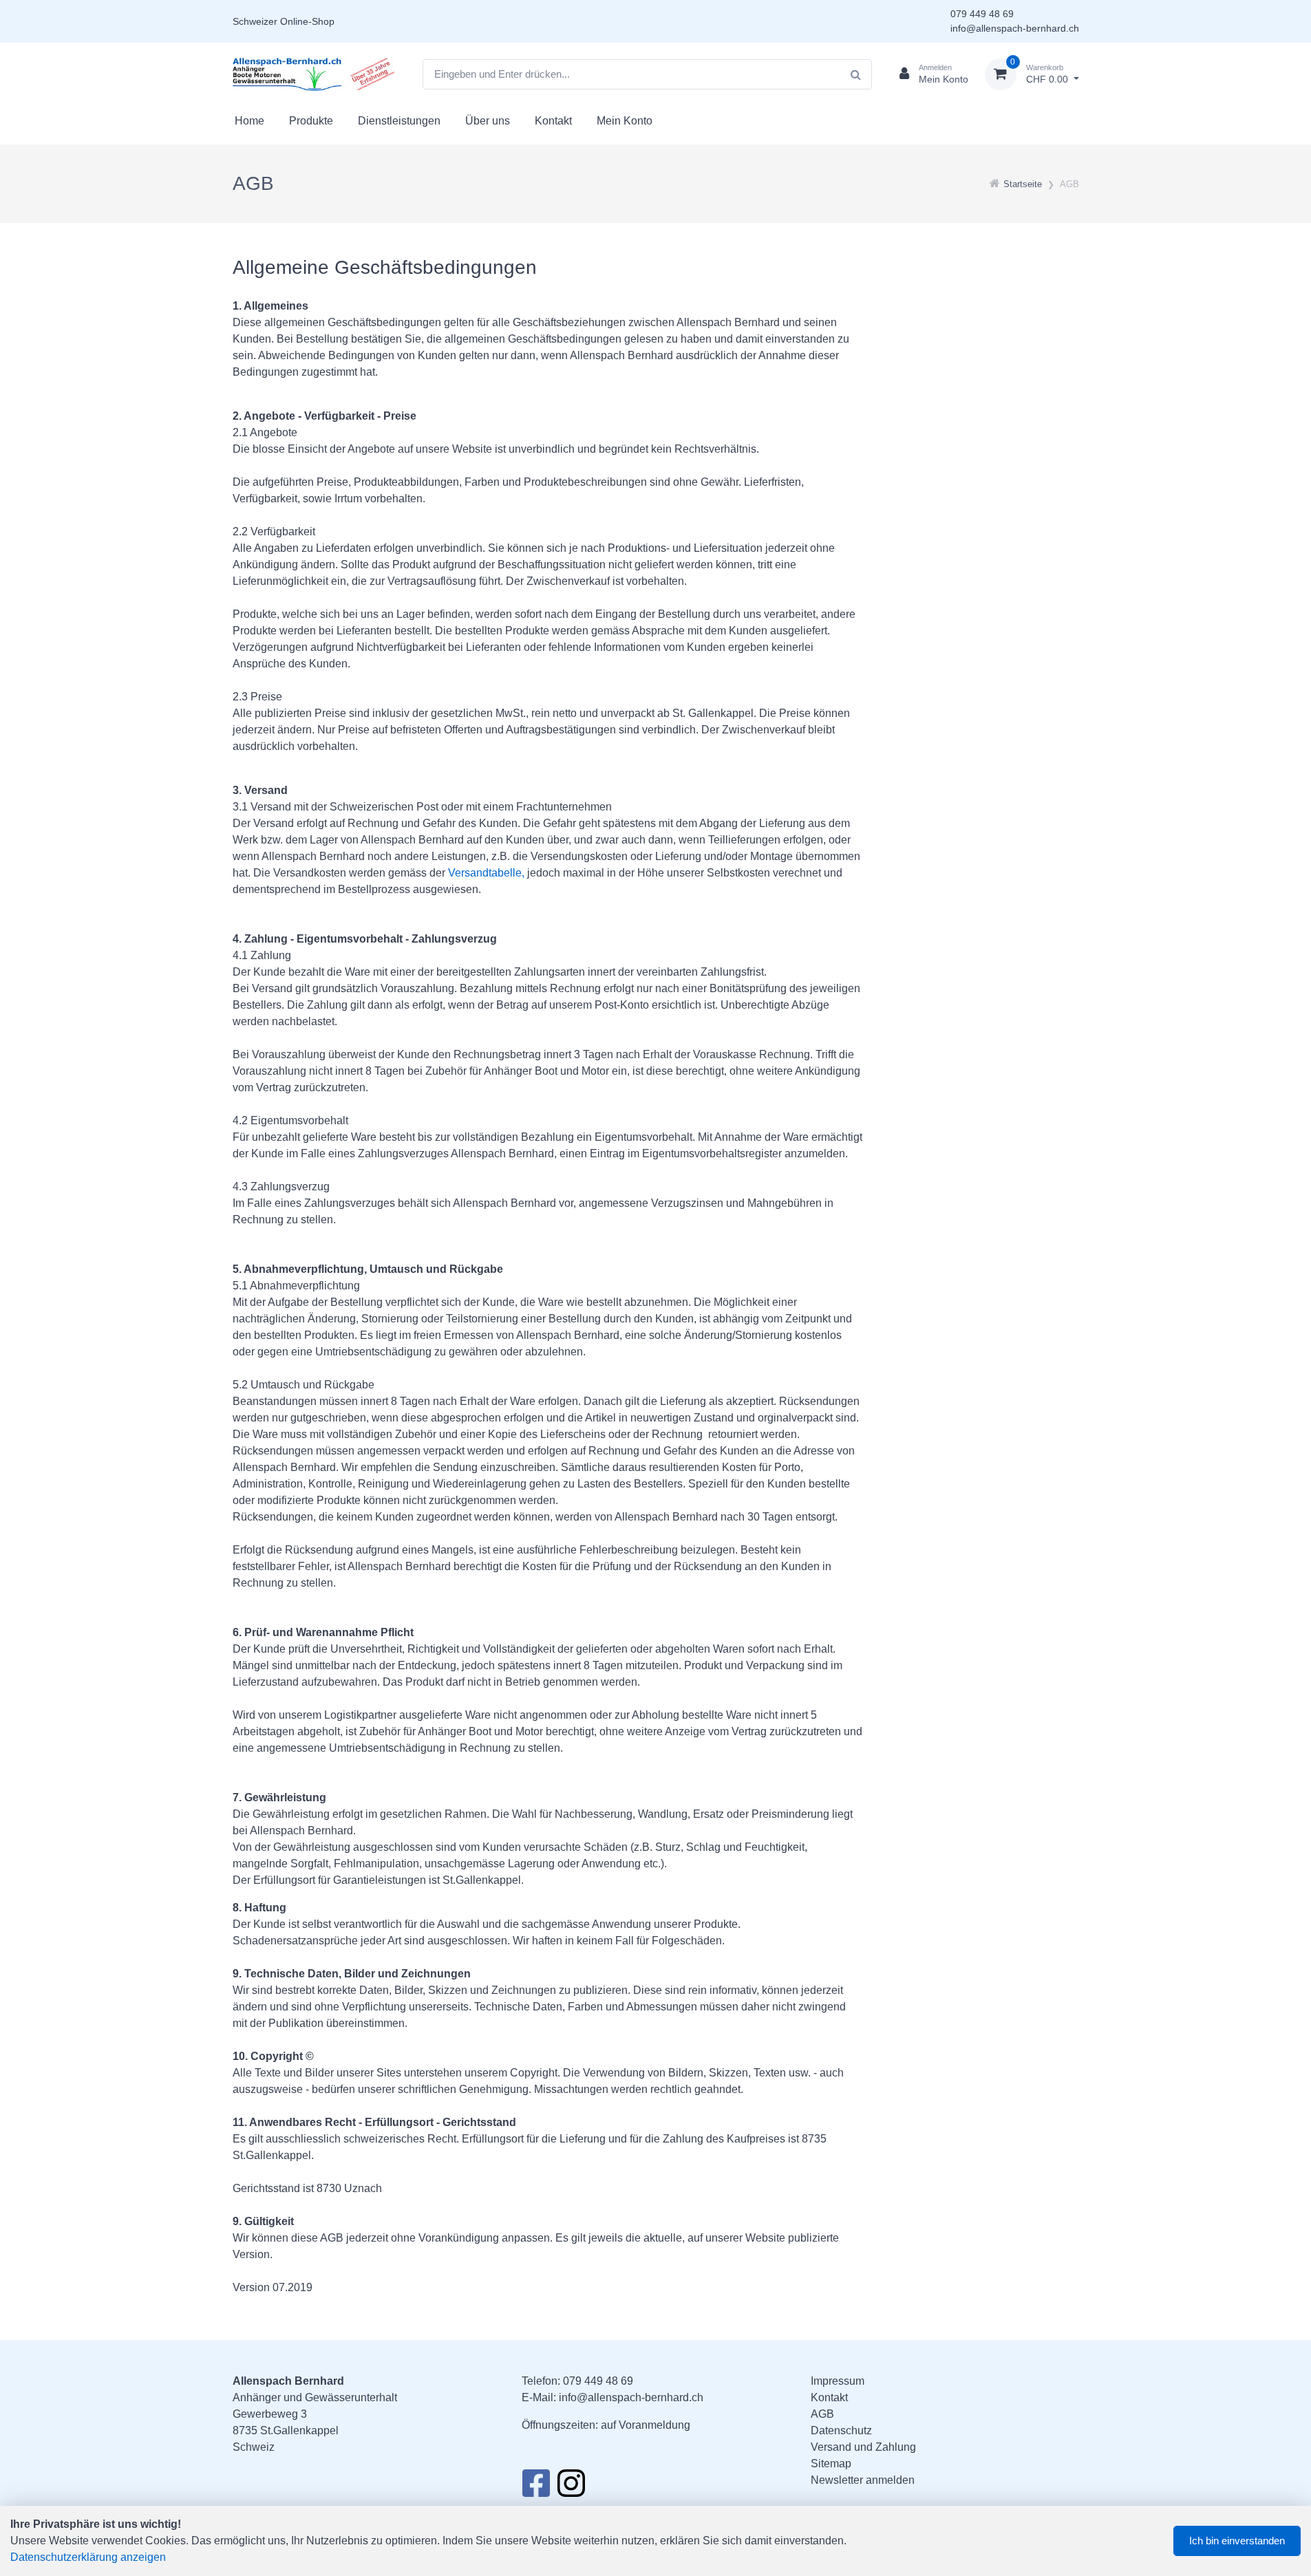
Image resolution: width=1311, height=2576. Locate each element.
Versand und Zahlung (863, 2447)
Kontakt (553, 121)
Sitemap (831, 2464)
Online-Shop (307, 21)
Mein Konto (625, 121)
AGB (822, 2414)
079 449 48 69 (982, 14)
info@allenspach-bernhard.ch (1015, 28)
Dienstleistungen (399, 121)
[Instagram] (571, 2487)
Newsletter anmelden (863, 2480)
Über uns (488, 121)
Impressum (838, 2381)
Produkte (311, 121)
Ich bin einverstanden (1237, 2541)
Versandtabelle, (486, 873)
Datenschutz (841, 2430)
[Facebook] (536, 2487)
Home (249, 121)
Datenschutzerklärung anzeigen (88, 2557)
